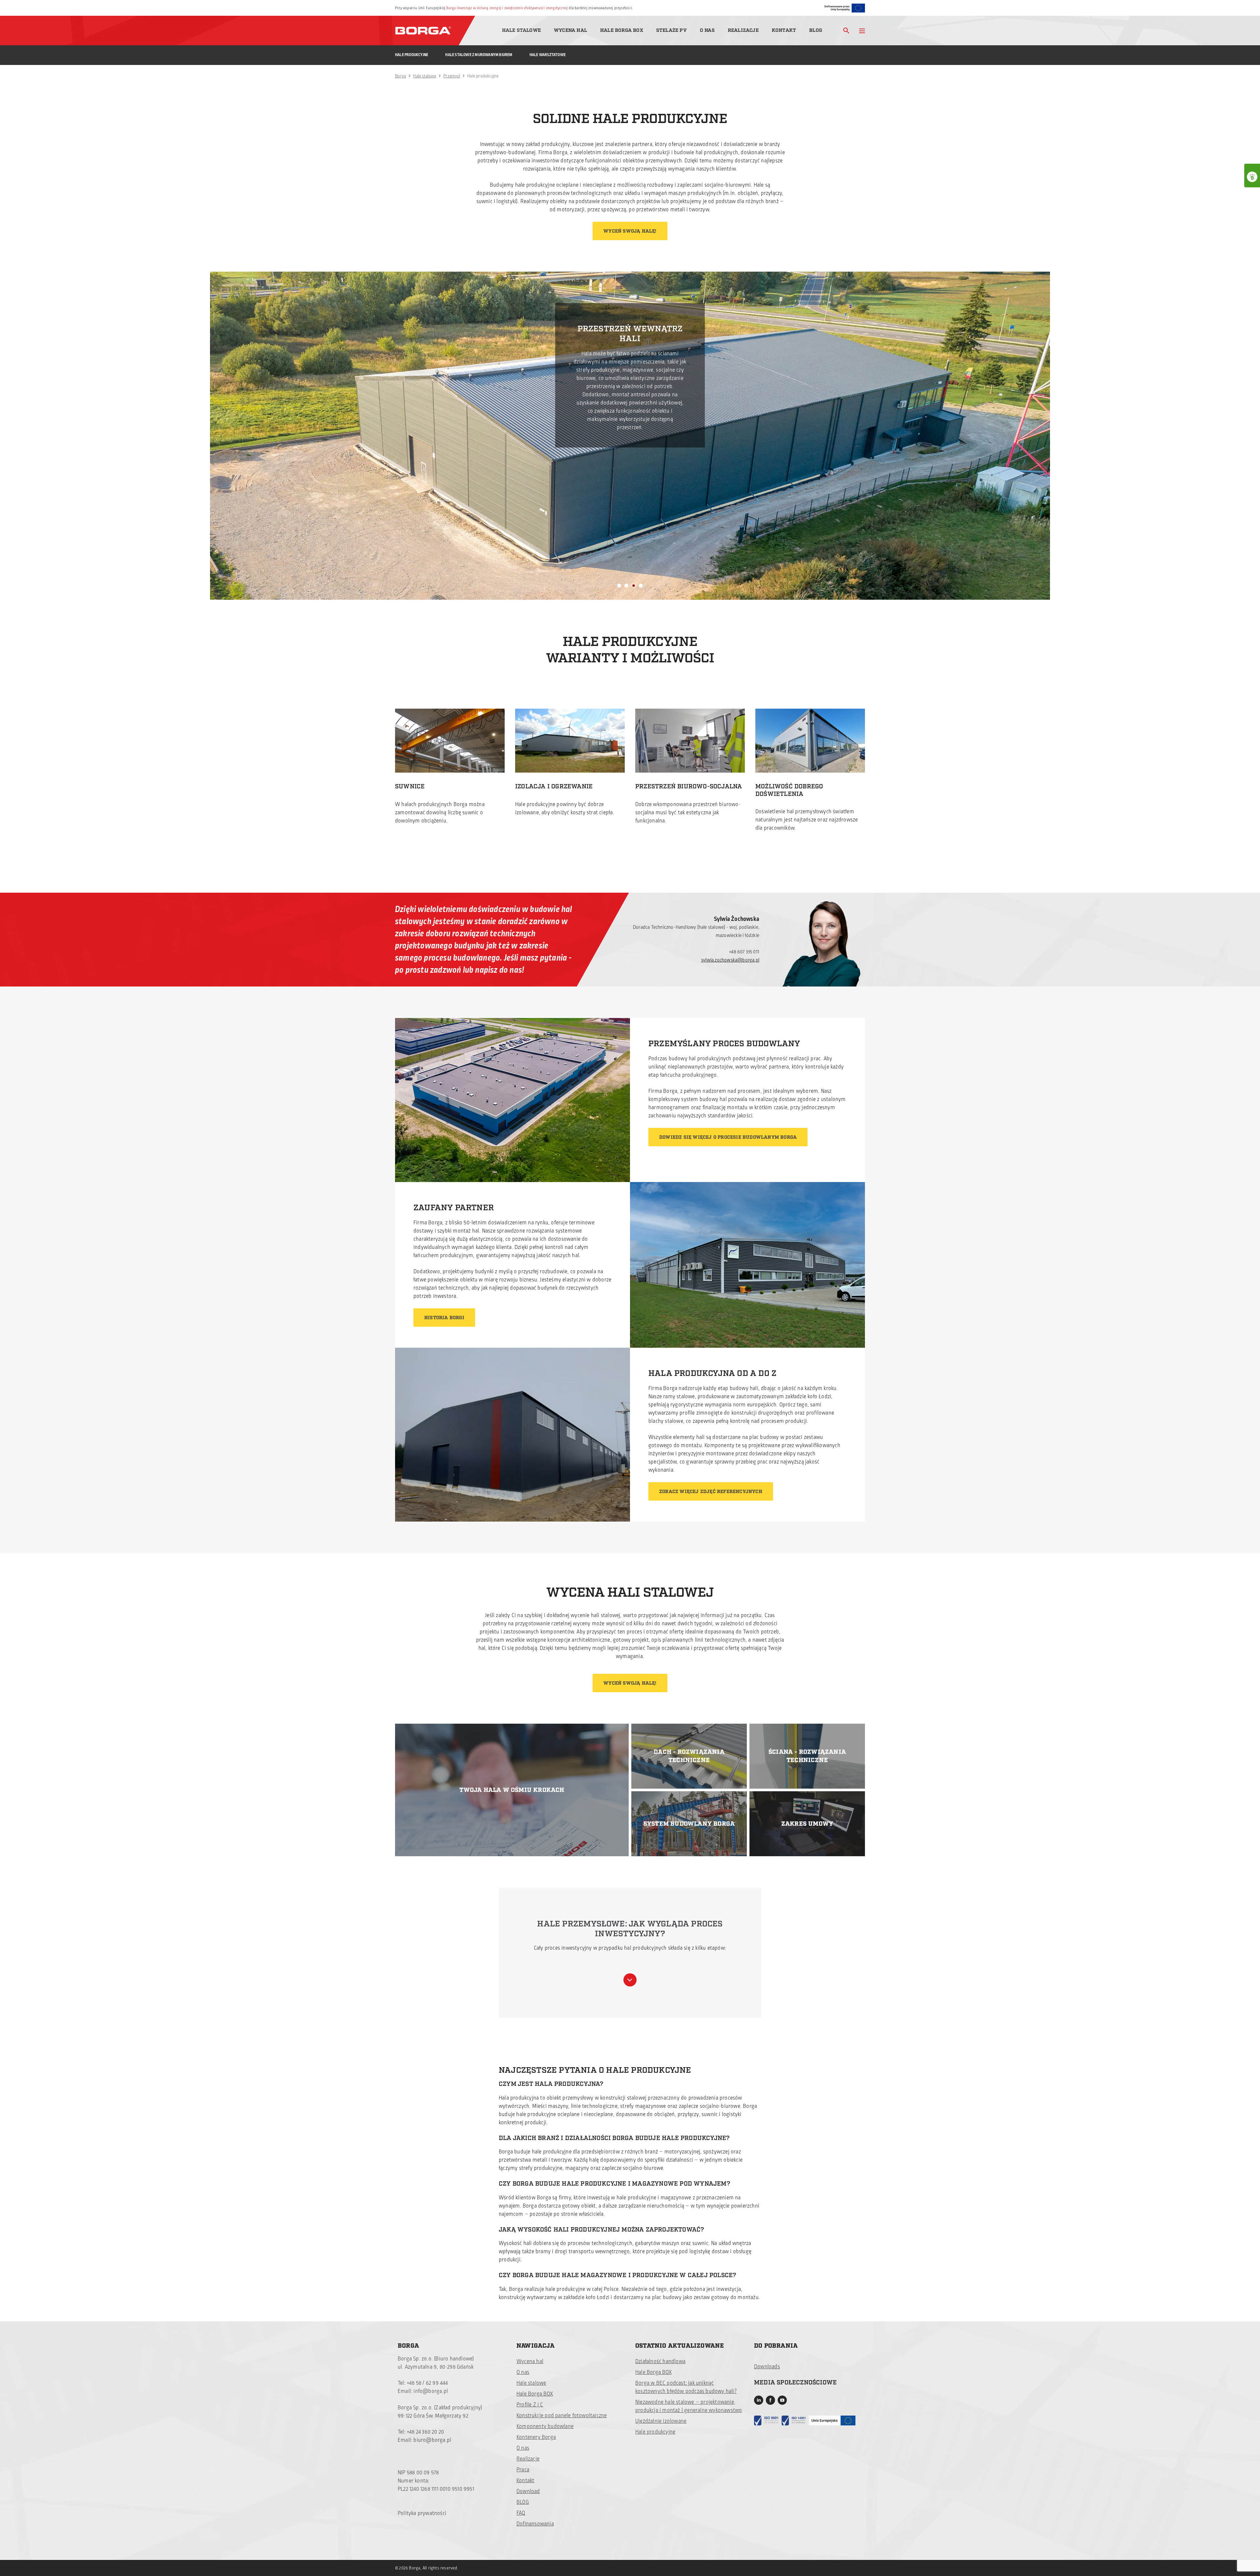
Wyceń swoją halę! (630, 231)
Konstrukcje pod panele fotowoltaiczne (562, 2416)
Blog (816, 30)
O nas (707, 30)
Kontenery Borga (536, 2437)
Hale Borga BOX (622, 30)
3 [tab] (634, 586)
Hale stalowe (521, 30)
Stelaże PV (672, 30)
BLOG (523, 2502)
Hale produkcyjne (412, 55)
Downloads (767, 2367)
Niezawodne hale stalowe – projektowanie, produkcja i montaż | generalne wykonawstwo (689, 2406)
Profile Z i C (530, 2405)
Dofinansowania (535, 2524)
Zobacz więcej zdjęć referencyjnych (711, 1492)
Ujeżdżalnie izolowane (661, 2421)
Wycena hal (570, 30)
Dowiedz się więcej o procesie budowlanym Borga (728, 1137)
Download (528, 2491)
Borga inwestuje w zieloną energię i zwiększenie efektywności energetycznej (507, 8)
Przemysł (452, 76)
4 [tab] (641, 586)
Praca (523, 2470)
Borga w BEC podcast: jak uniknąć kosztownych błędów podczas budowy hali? (686, 2387)
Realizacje (743, 30)
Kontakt (784, 30)
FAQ (521, 2513)
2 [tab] (626, 586)
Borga (400, 76)
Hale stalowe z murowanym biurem (479, 55)
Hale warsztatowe (548, 55)
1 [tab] (619, 586)
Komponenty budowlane (545, 2426)
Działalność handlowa (660, 2361)
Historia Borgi (444, 1318)
